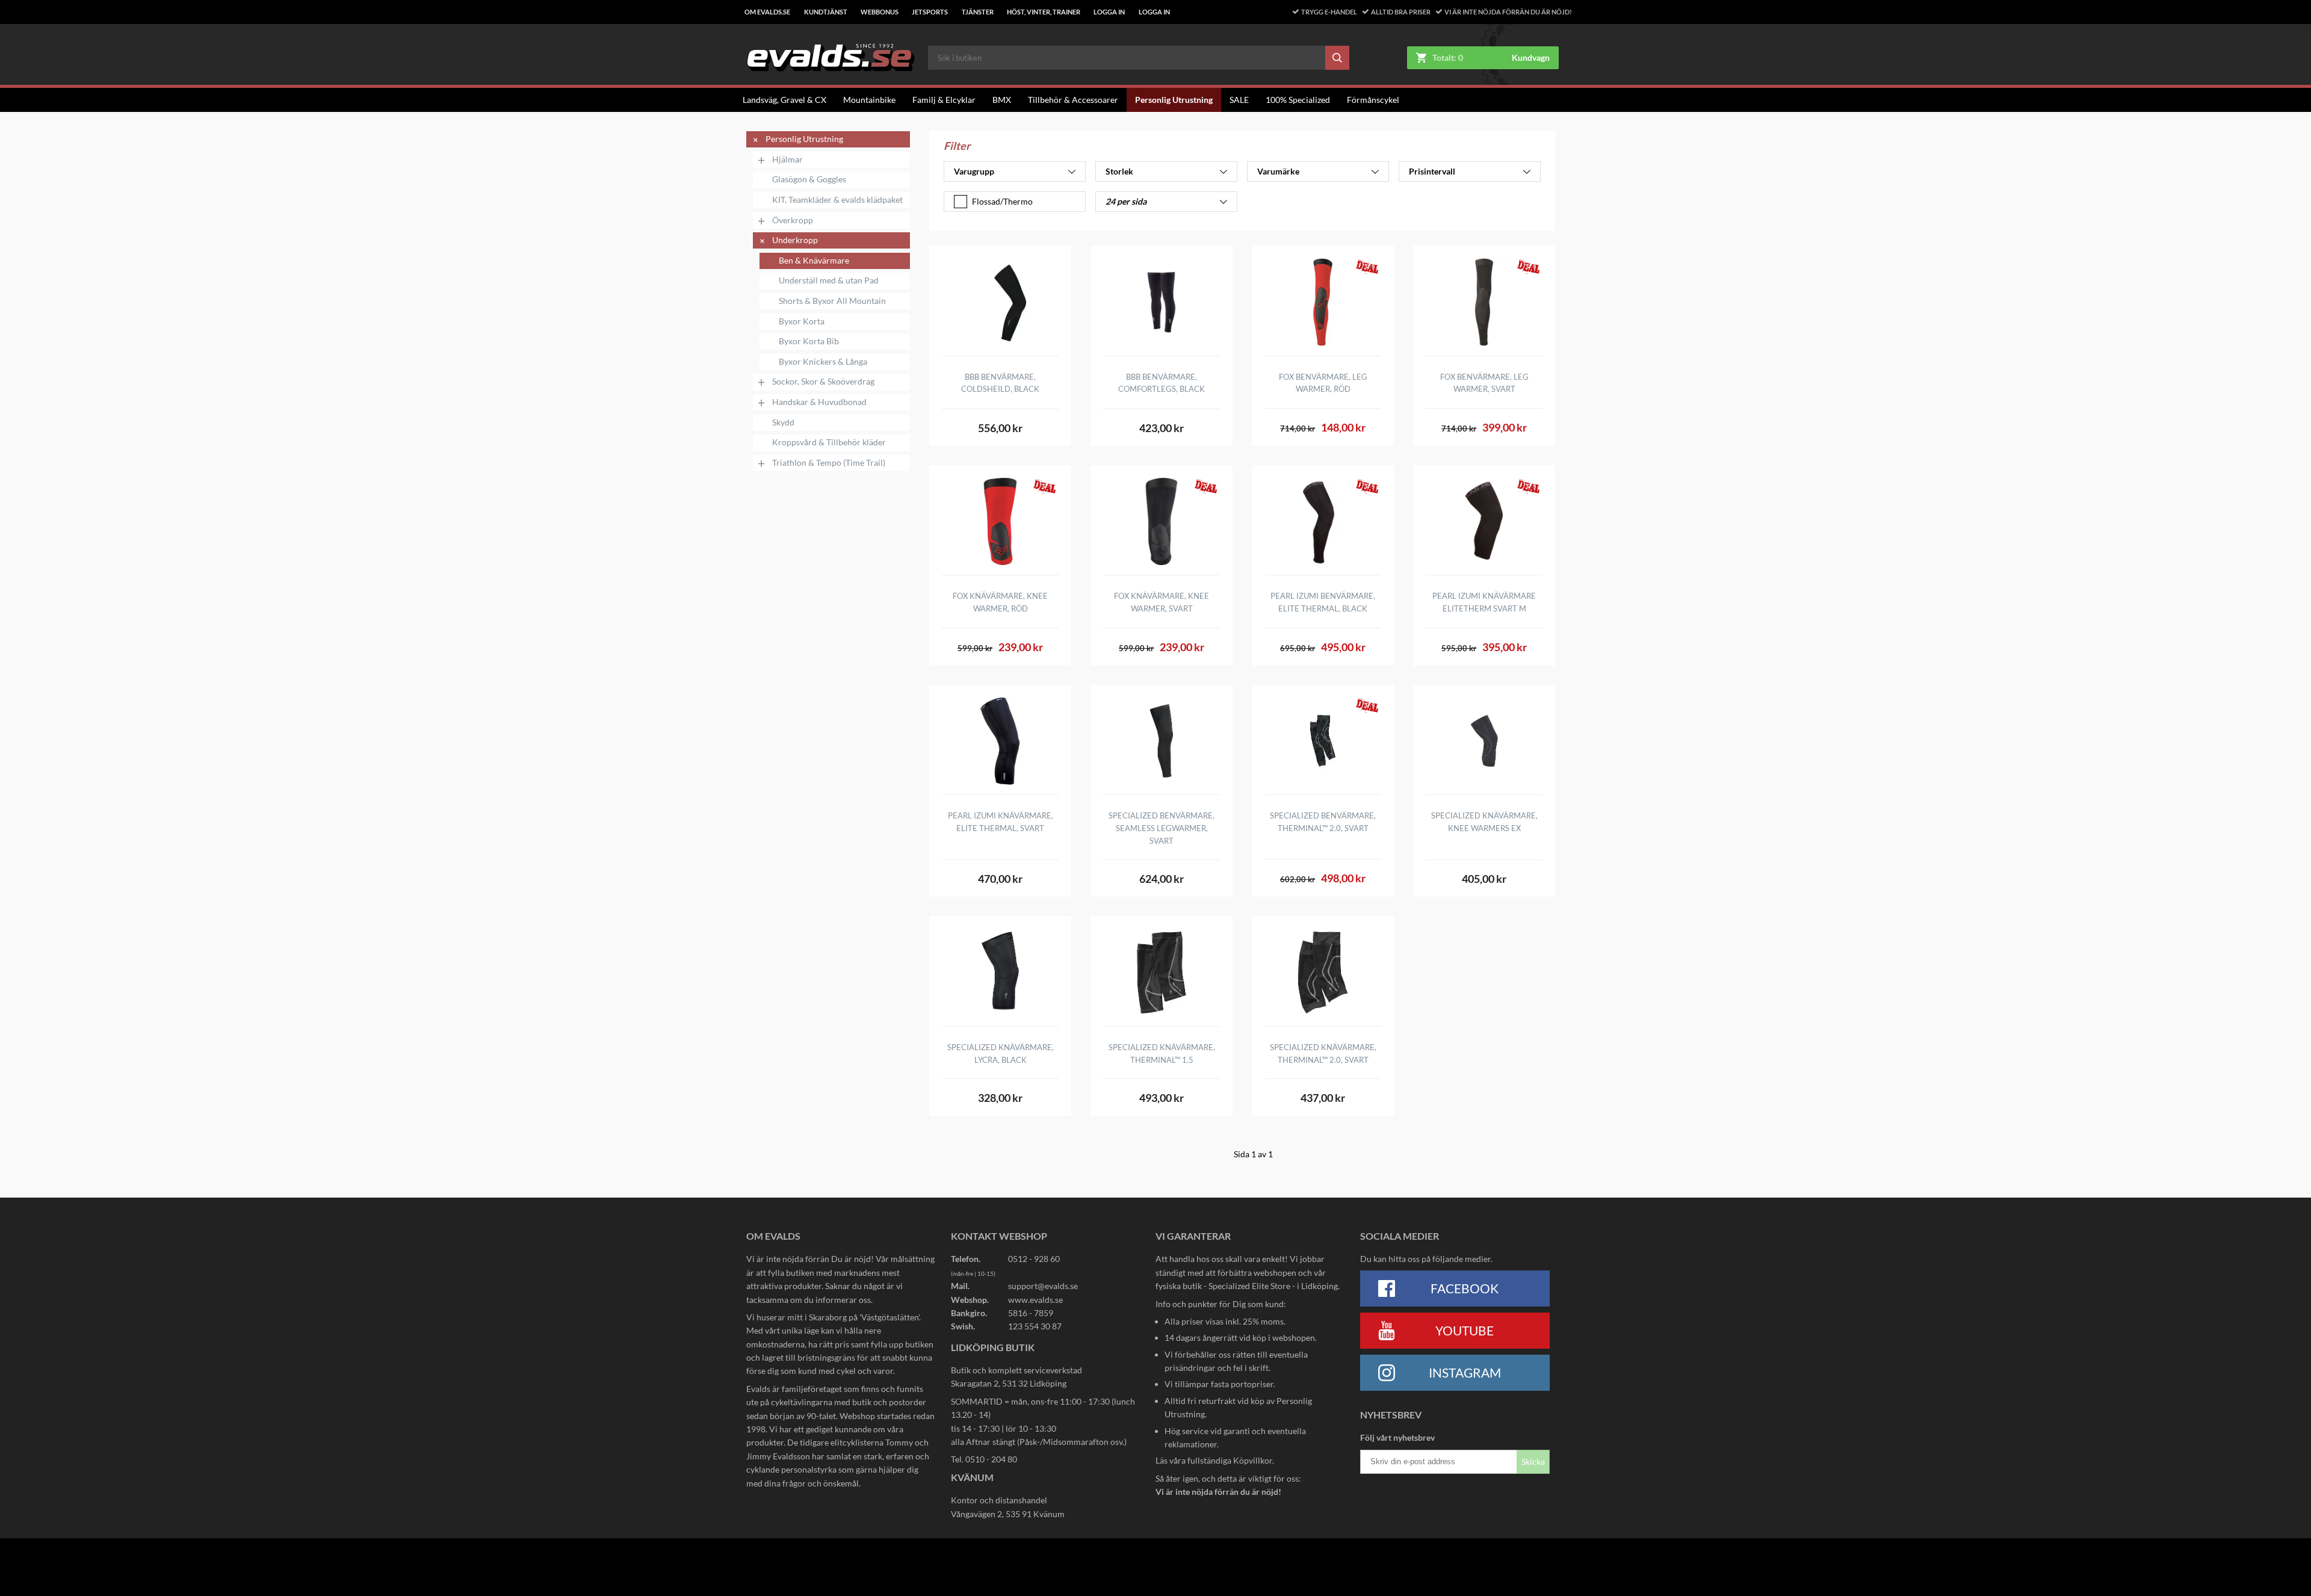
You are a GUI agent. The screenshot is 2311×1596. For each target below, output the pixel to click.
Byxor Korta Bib (809, 341)
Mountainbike (869, 100)
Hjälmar (787, 159)
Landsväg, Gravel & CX (784, 100)
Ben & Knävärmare (814, 261)
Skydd (783, 422)
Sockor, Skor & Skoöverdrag (823, 382)
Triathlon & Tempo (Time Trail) (829, 463)
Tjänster (978, 12)
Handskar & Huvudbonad (819, 402)
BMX (1002, 100)
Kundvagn (1531, 58)
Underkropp (795, 240)
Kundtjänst (826, 12)
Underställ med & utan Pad (829, 280)
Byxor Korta (802, 321)
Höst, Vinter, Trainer (1044, 12)
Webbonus (880, 12)
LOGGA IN (1109, 12)
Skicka (1533, 1461)
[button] (1015, 172)
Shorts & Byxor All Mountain (832, 301)
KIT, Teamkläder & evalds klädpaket (837, 200)
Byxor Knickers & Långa (823, 362)
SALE (1239, 100)
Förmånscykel (1373, 100)
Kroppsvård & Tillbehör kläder (829, 442)
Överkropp (793, 220)
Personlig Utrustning (1174, 100)
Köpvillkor (1253, 1460)
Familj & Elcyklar (944, 100)
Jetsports (930, 12)
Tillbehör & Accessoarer (1073, 100)
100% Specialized (1298, 100)
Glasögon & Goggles (809, 179)
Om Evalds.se (767, 12)
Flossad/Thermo (1002, 201)
